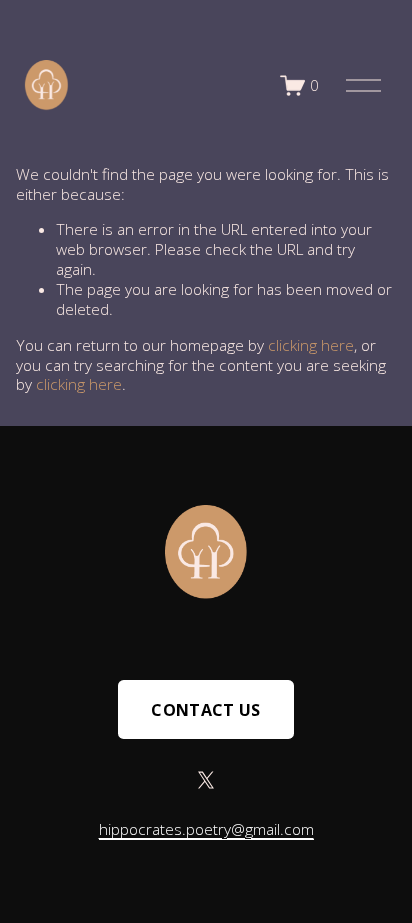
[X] (206, 780)
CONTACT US (205, 710)
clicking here (311, 345)
